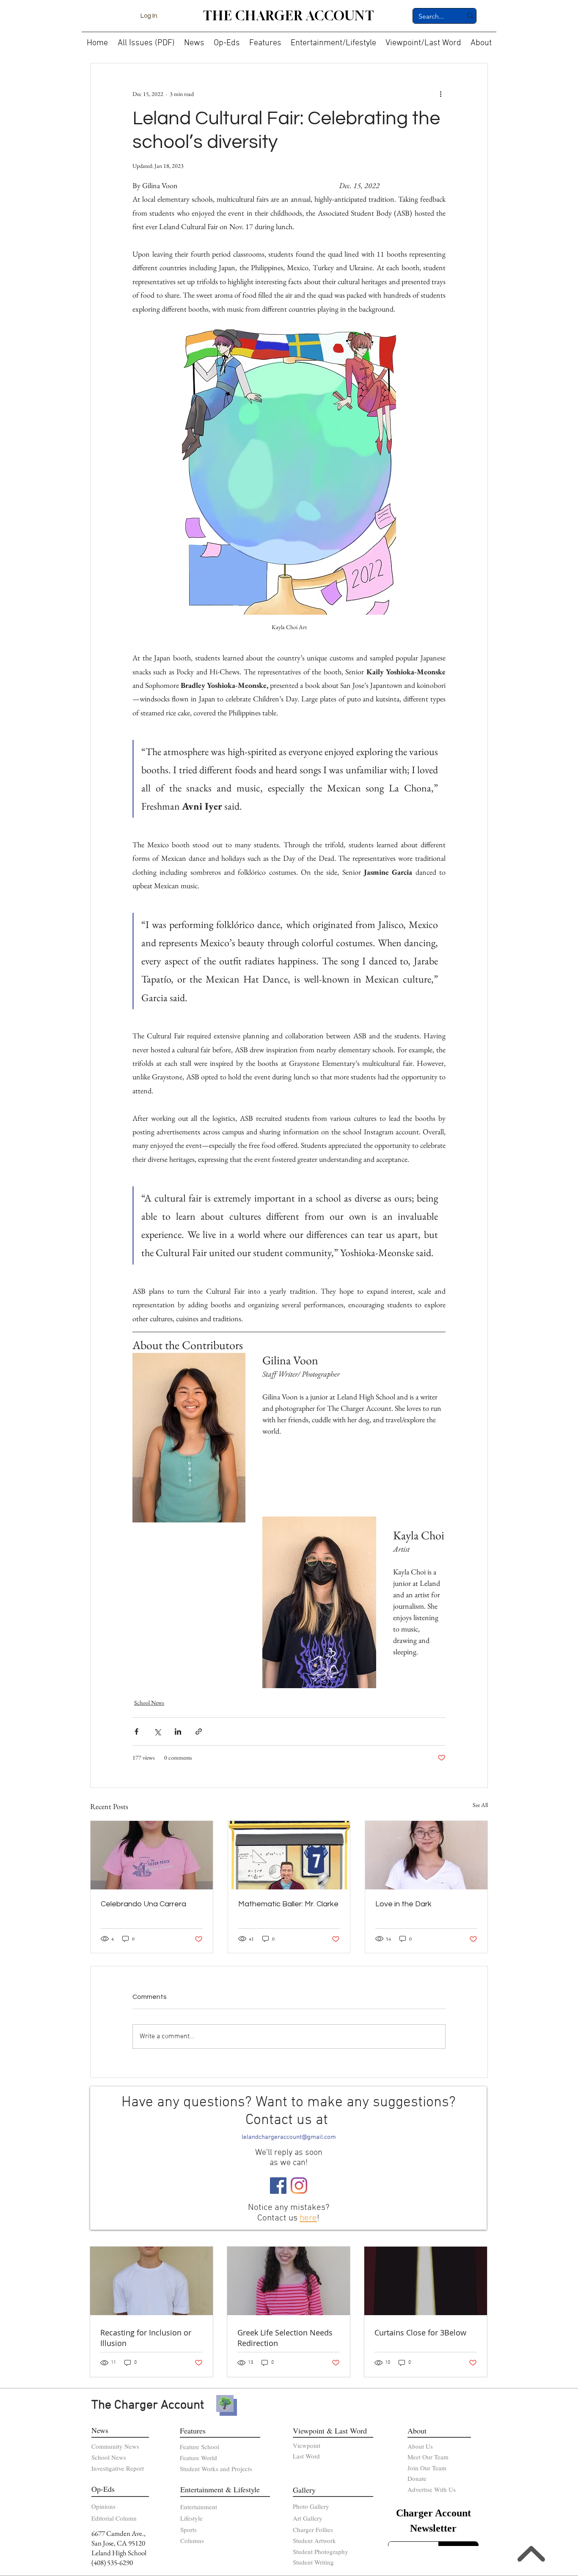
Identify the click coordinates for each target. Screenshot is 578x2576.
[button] (194, 40)
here (308, 2218)
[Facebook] (278, 2186)
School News (149, 1703)
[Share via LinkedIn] (178, 1731)
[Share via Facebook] (136, 1731)
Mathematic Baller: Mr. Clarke (288, 1904)
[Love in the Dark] (426, 1855)
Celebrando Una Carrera (143, 1904)
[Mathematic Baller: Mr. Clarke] (289, 1855)
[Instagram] (299, 2186)
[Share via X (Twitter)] (157, 1731)
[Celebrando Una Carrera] (152, 1855)
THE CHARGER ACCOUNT (289, 16)
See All (480, 1805)
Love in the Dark (403, 1904)
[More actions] (440, 94)
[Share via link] (199, 1731)
